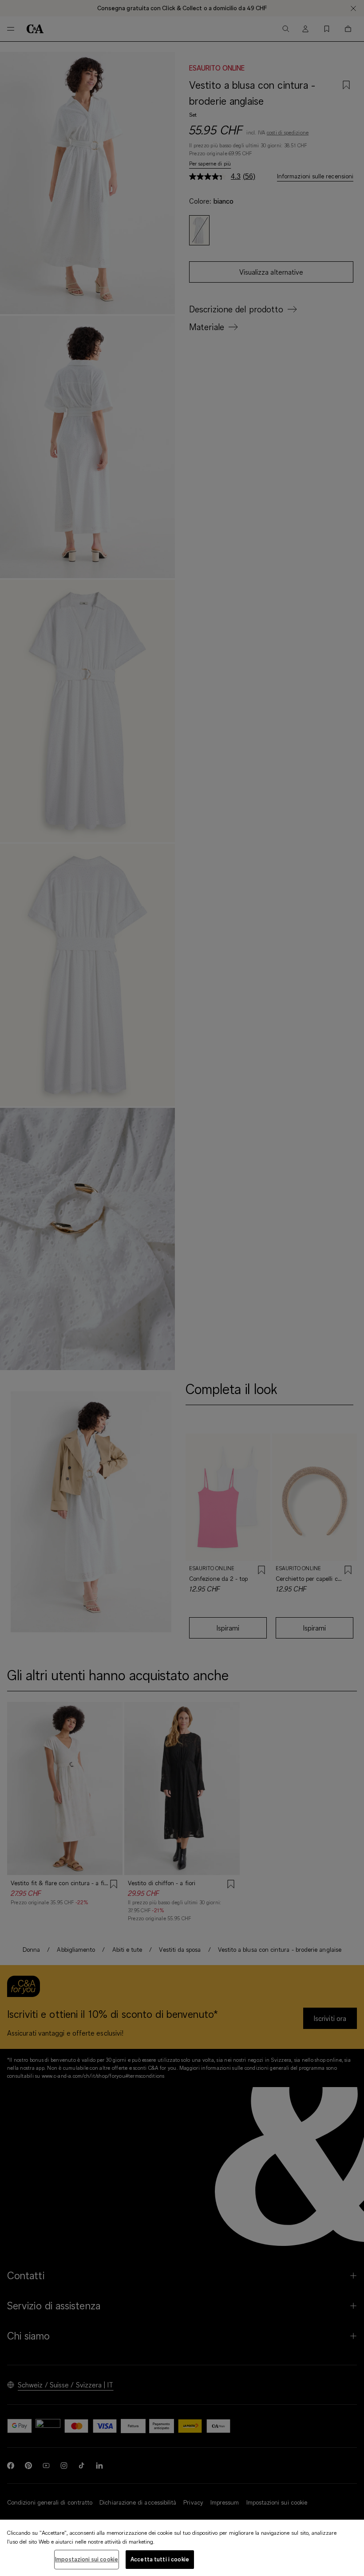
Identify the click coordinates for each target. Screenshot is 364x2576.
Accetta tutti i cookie (160, 2559)
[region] (182, 2548)
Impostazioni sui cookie (87, 2559)
